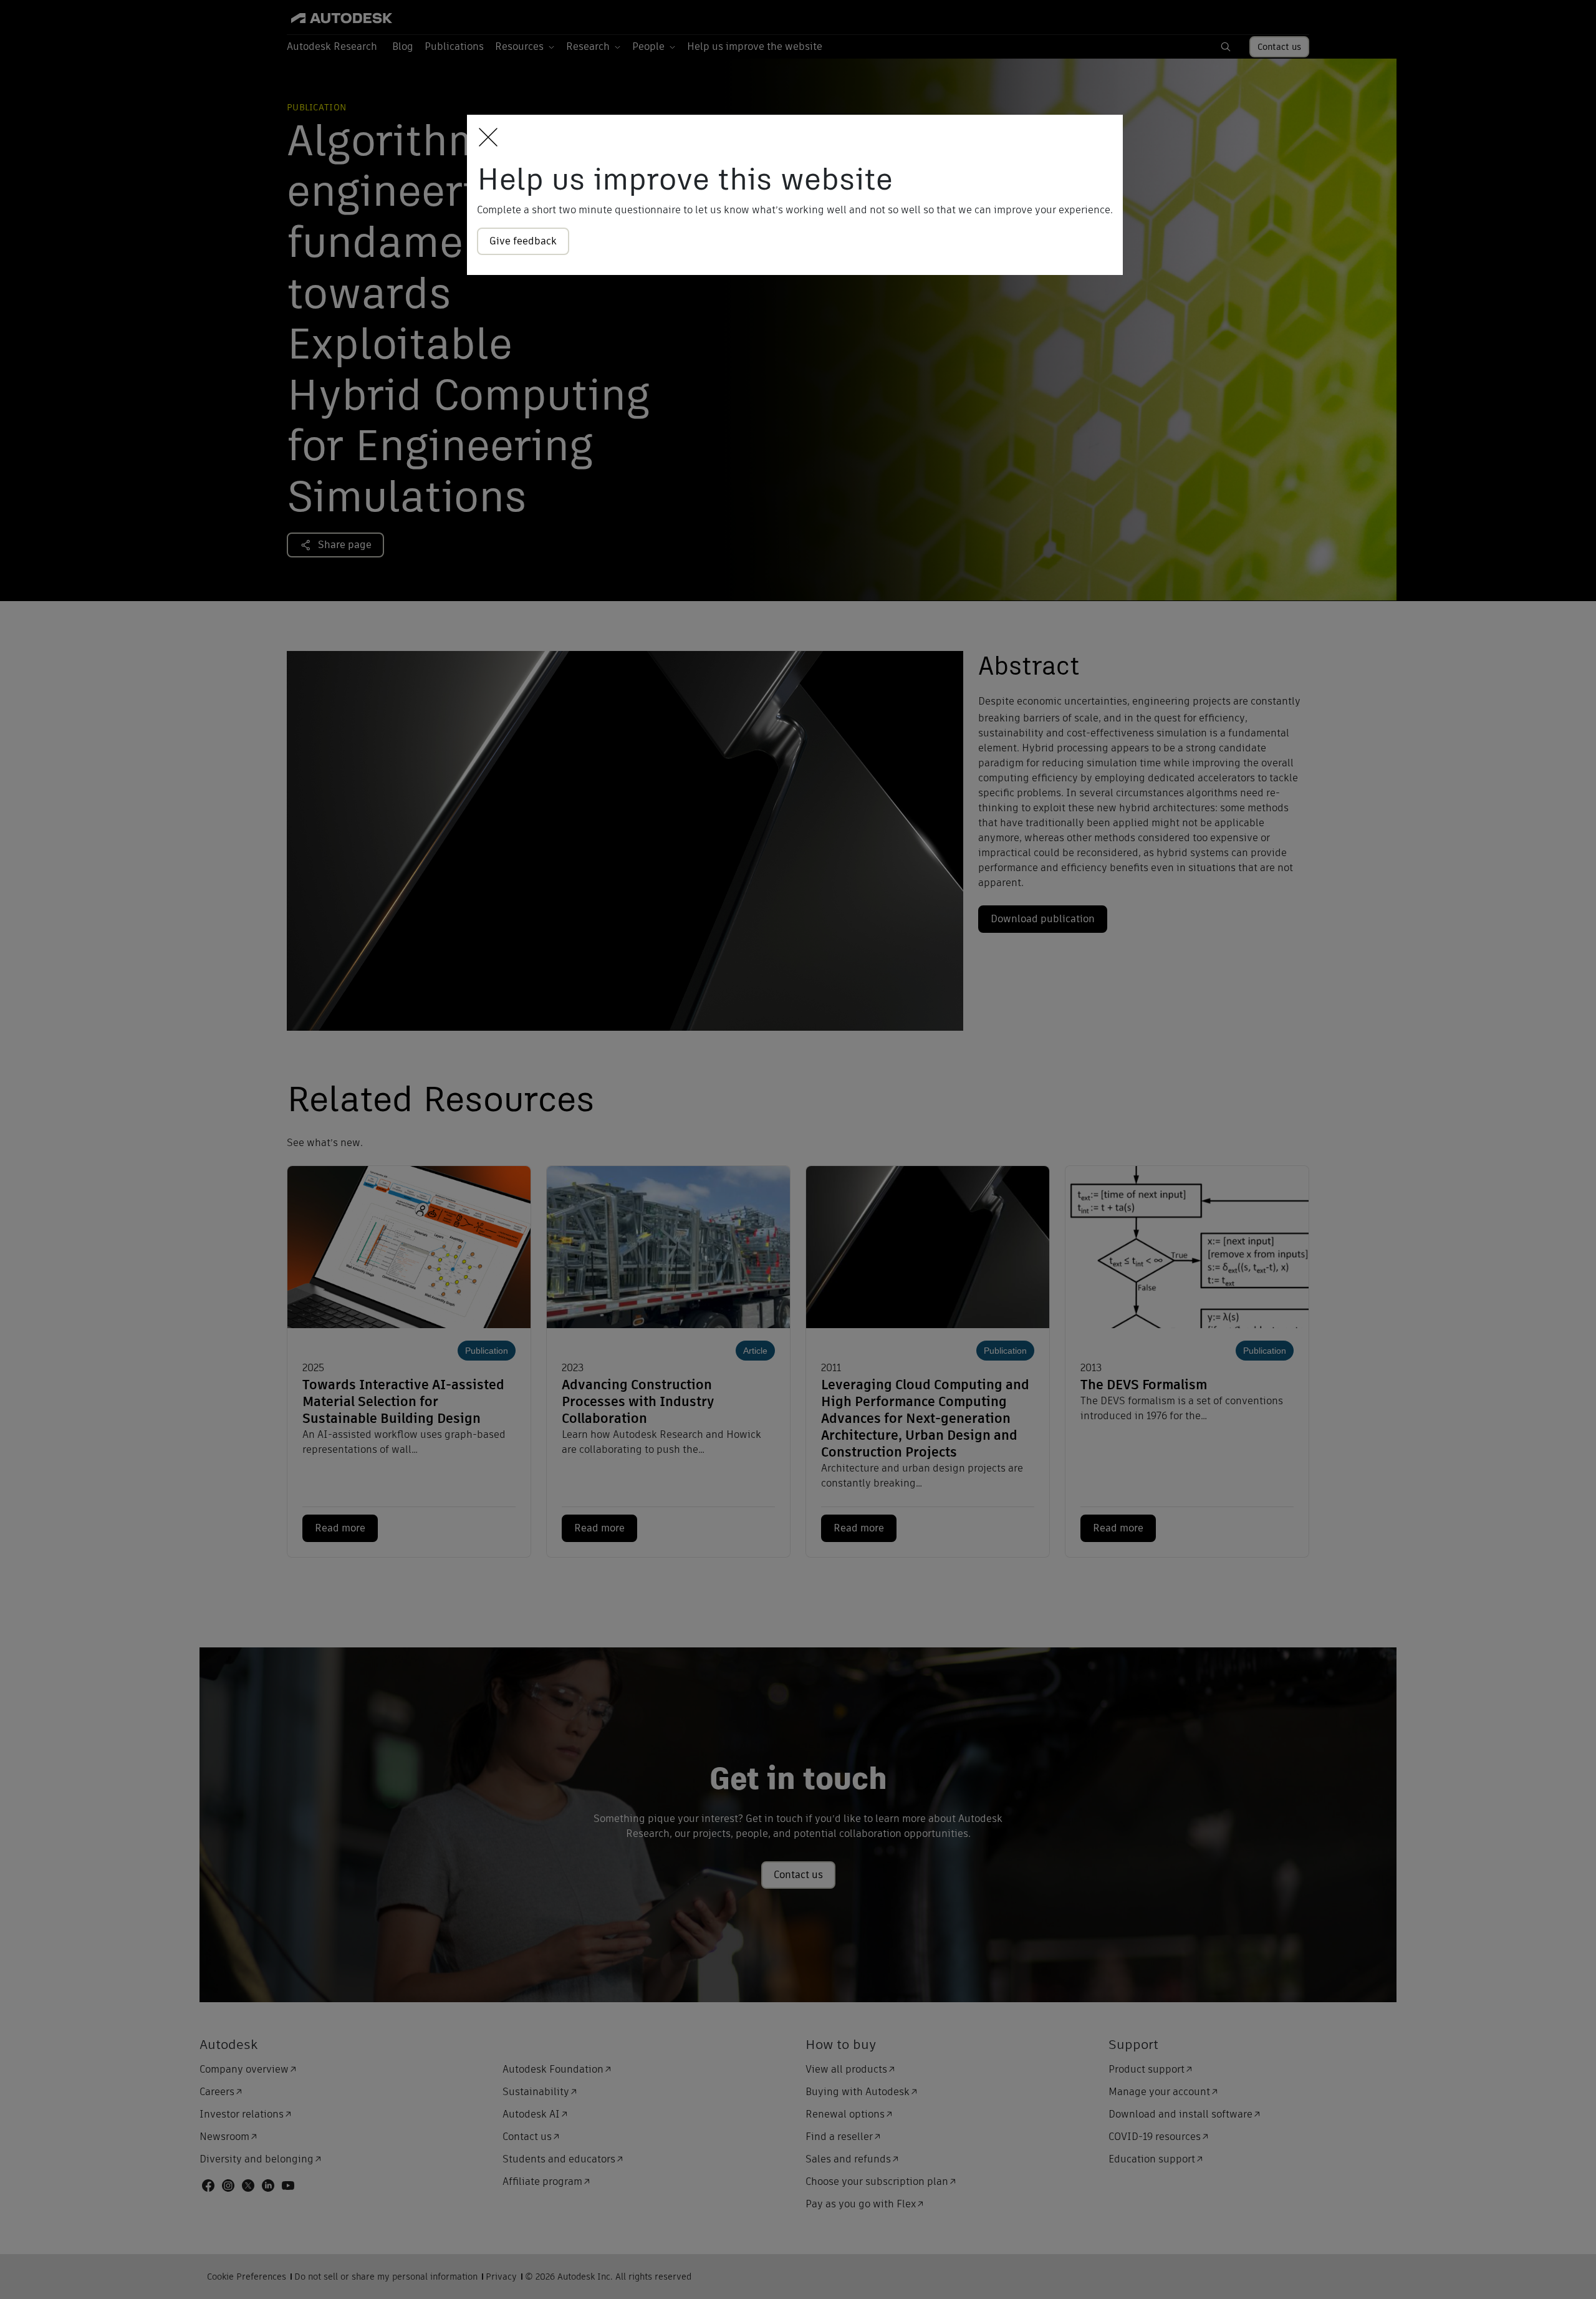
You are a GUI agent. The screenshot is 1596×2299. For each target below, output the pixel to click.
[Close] (485, 138)
